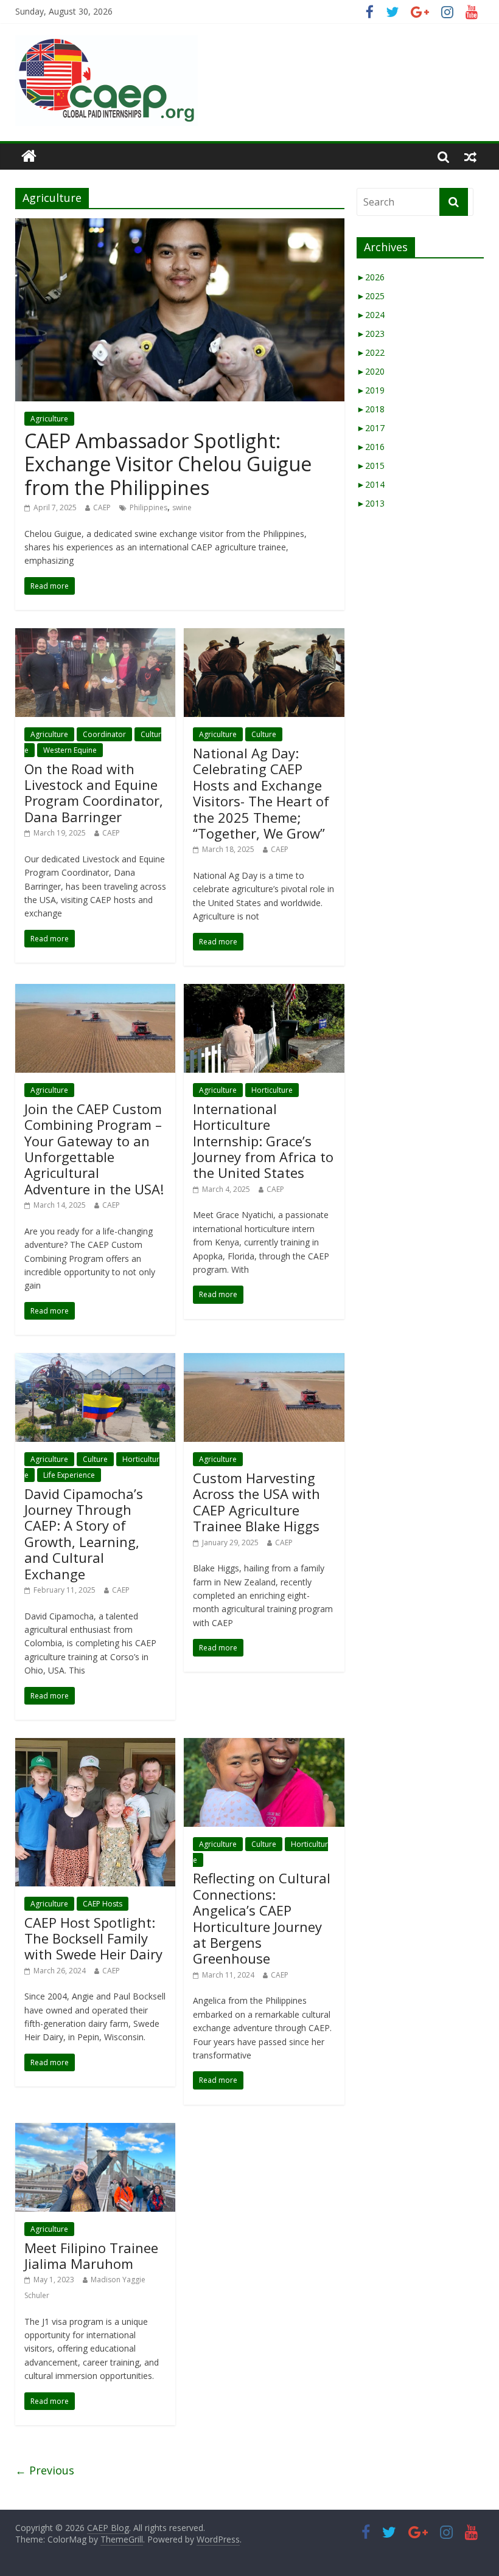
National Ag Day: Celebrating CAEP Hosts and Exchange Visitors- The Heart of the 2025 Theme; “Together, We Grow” (261, 793)
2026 (371, 277)
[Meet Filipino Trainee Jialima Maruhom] (95, 2130)
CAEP (102, 507)
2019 (371, 390)
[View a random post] (470, 156)
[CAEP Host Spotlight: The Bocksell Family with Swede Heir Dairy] (95, 1745)
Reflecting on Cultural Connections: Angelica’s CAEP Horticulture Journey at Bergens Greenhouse (262, 1918)
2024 (371, 315)
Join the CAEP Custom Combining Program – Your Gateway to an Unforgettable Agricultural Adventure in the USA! (94, 1149)
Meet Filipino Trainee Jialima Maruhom (91, 2256)
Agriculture (49, 419)
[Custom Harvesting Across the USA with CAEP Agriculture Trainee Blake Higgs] (264, 1360)
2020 (371, 371)
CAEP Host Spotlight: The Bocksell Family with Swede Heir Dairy (93, 1938)
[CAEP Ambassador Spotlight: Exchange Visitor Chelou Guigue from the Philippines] (180, 226)
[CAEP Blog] (29, 156)
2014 (371, 484)
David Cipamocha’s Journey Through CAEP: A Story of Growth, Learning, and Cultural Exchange (84, 1534)
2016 (371, 447)
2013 (371, 503)
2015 (371, 466)
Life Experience (69, 1475)
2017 (371, 428)
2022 (371, 352)
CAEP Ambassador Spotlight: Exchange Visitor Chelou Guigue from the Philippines (168, 464)
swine (182, 507)
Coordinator (104, 734)
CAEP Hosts (103, 1904)
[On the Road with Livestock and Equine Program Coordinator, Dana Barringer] (95, 635)
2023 (371, 334)
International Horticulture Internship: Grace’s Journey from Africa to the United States (263, 1141)
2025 (371, 296)
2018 (371, 409)
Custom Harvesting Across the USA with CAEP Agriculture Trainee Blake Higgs (256, 1502)
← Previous (45, 2470)
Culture (264, 734)
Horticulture (272, 1090)
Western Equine (70, 750)
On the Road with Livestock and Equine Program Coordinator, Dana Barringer (94, 793)
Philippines (148, 507)
